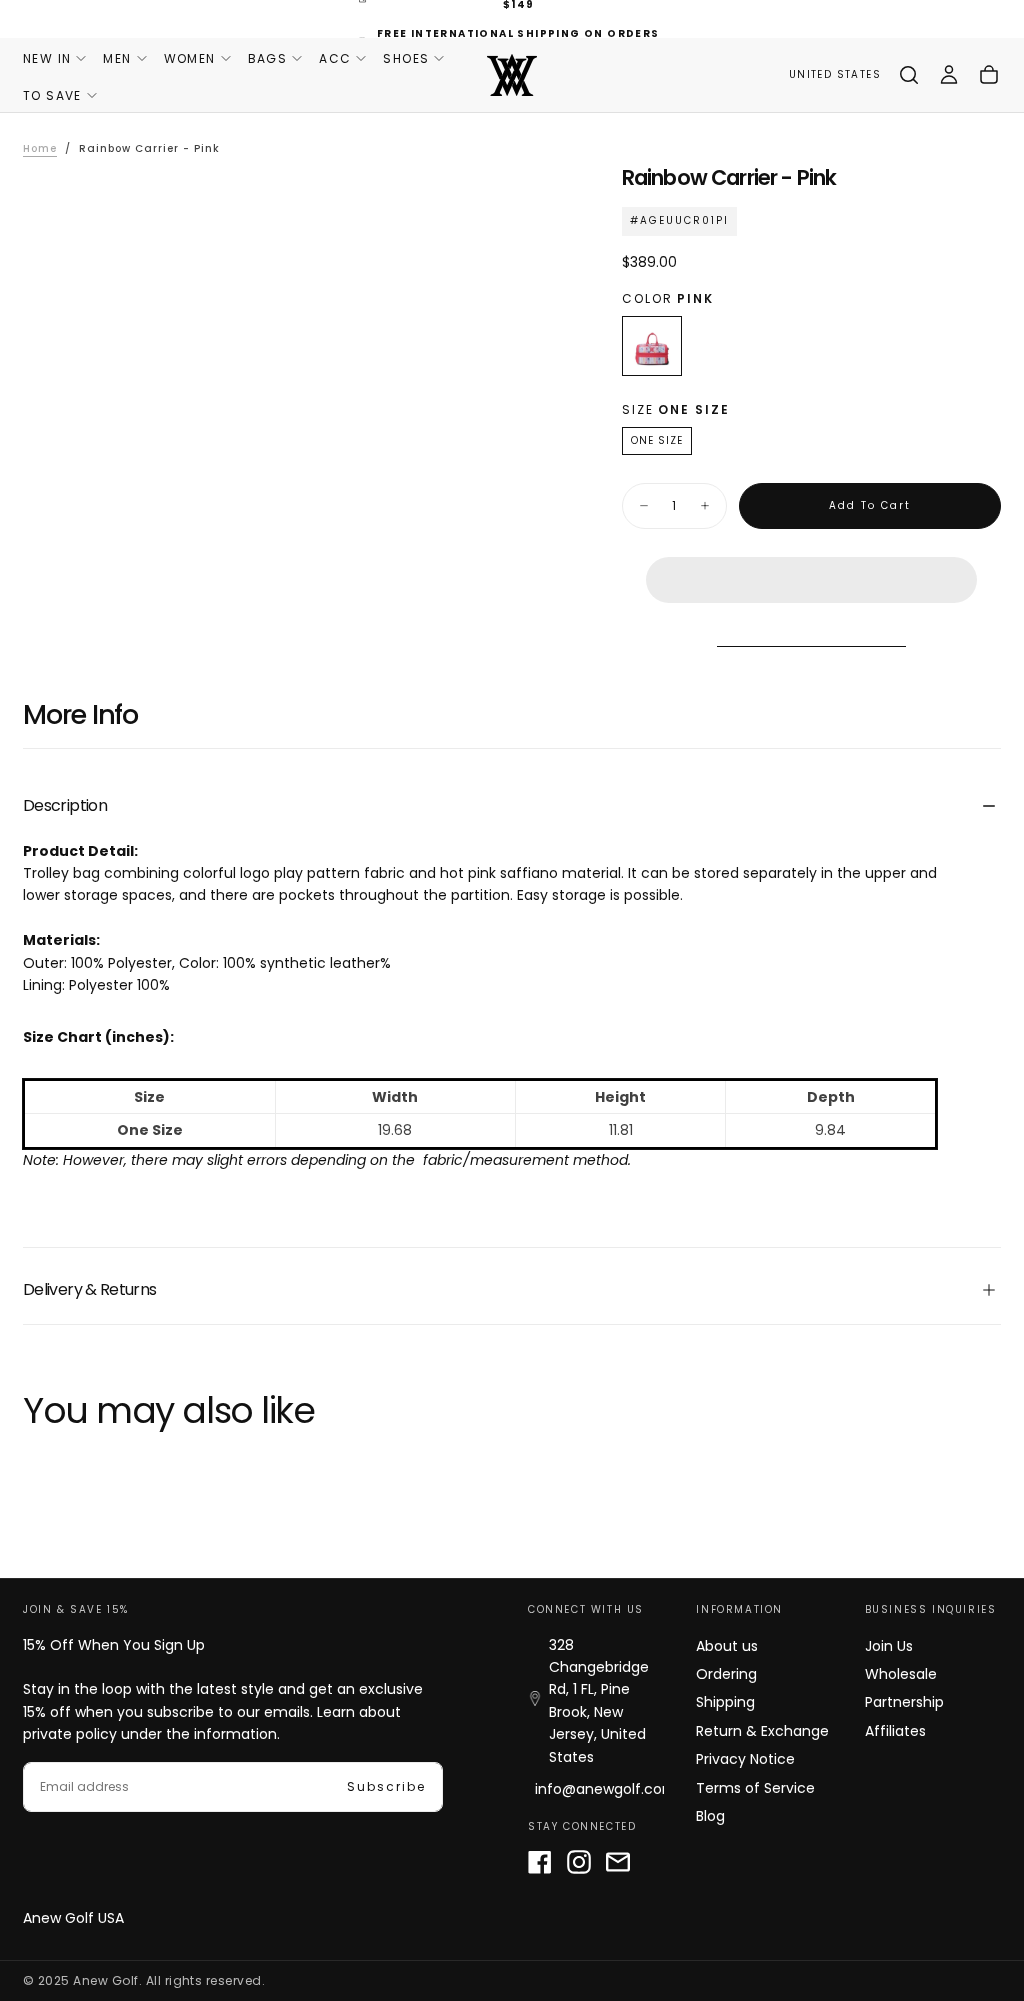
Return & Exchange (762, 1731)
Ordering (726, 1674)
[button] (811, 564)
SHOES (406, 58)
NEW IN (47, 58)
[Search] (909, 75)
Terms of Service (755, 1788)
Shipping (725, 1702)
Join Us (889, 1646)
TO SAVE (52, 95)
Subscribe (386, 1786)
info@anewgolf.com (606, 1789)
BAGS (268, 58)
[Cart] (989, 75)
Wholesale (901, 1674)
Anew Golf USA (73, 1918)
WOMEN (190, 58)
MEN (117, 58)
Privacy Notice (745, 1759)
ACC (335, 58)
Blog (710, 1816)
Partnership (904, 1702)
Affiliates (895, 1731)
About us (727, 1646)
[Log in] (949, 75)
